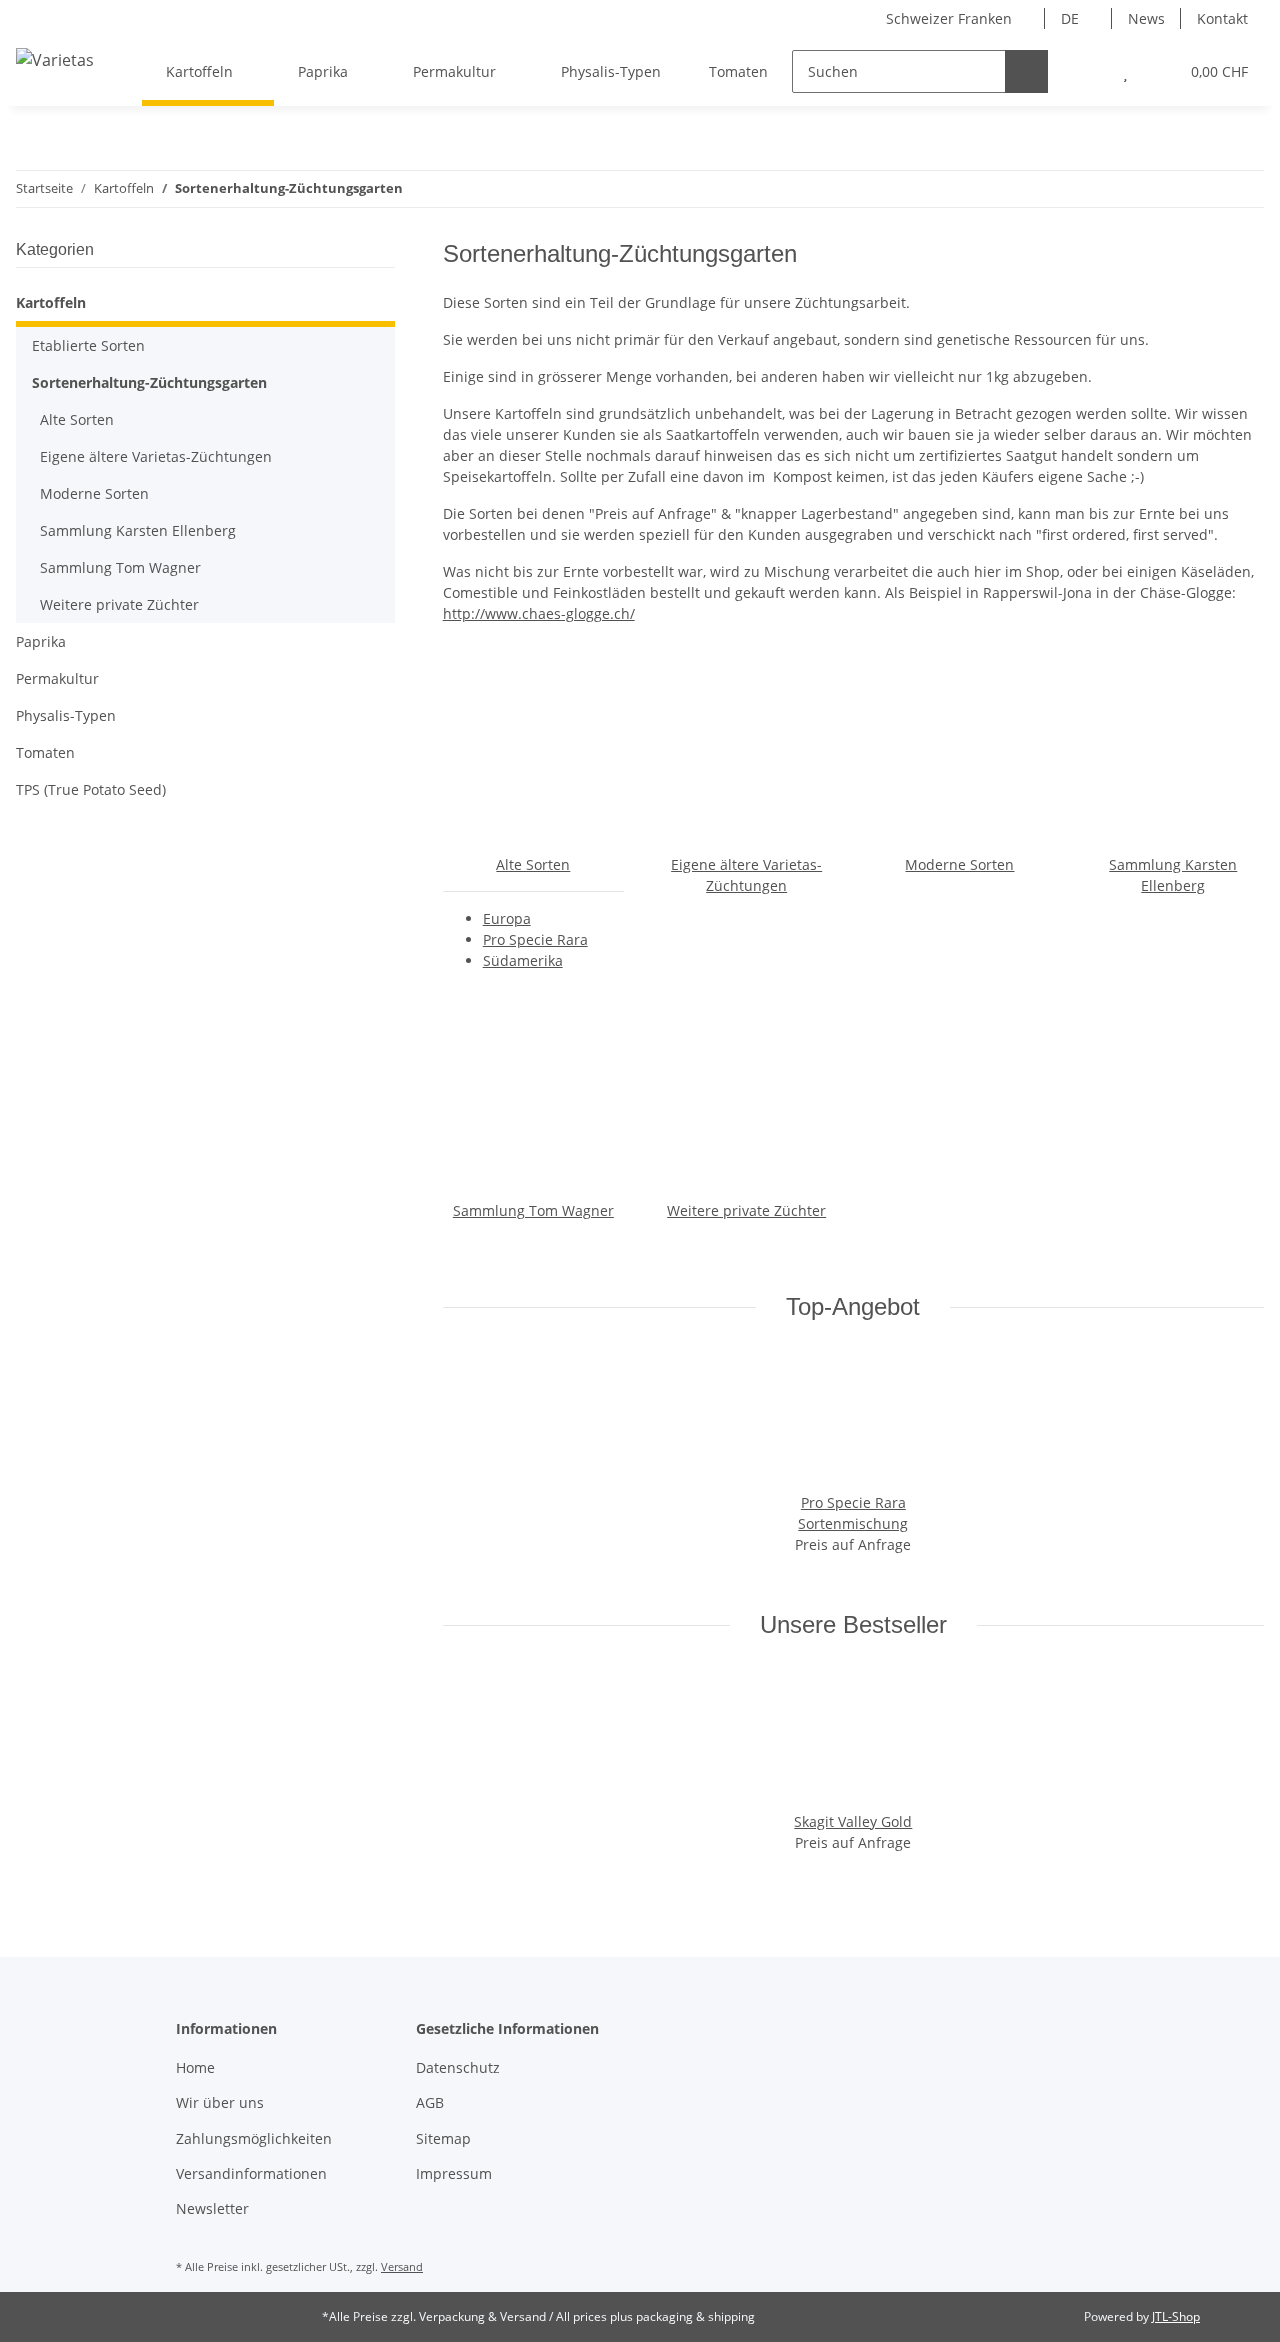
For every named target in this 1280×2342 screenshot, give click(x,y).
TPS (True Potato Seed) (91, 789)
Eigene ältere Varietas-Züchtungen (156, 456)
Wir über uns (220, 2102)
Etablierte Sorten (88, 345)
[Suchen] (1026, 71)
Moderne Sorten (959, 864)
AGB (430, 2102)
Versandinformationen (251, 2173)
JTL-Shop (1176, 2316)
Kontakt (1222, 18)
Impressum (454, 2173)
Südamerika (523, 960)
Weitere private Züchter (746, 1210)
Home (195, 2067)
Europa (507, 918)
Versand (402, 2266)
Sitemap (443, 2138)
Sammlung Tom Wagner (533, 1210)
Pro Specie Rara (535, 939)
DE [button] (1070, 18)
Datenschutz (458, 2067)
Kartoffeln (51, 302)
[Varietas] (55, 59)
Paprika (41, 641)
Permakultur (57, 678)
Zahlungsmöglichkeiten (254, 2138)
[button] (1085, 71)
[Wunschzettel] (1125, 71)
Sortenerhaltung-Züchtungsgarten (149, 382)
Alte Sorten (533, 864)
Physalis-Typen (66, 715)
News (1146, 18)
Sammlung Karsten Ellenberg (138, 530)
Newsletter (212, 2208)
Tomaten (45, 752)
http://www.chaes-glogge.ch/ (539, 613)
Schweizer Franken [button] (949, 18)
